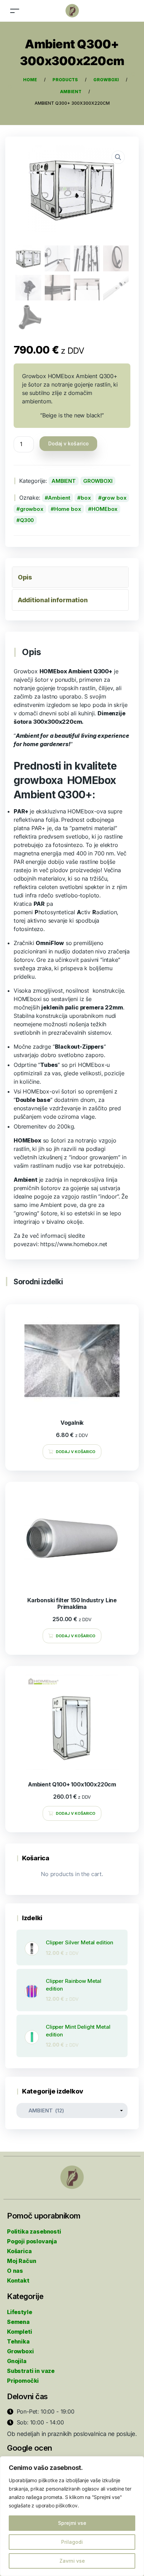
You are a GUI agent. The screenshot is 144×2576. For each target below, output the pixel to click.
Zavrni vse (72, 2561)
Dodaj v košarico (69, 443)
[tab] (70, 577)
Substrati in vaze (31, 2371)
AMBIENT (64, 481)
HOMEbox (105, 509)
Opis (25, 577)
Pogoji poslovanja (32, 2241)
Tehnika (18, 2341)
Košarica (19, 2251)
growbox (32, 509)
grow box (114, 498)
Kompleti (20, 2332)
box (86, 498)
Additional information (53, 600)
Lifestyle (19, 2312)
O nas (15, 2271)
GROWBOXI (98, 481)
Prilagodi (72, 2542)
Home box (68, 509)
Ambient (59, 498)
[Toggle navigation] (15, 11)
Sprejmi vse (72, 2523)
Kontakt (18, 2280)
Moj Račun (21, 2261)
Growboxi (20, 2351)
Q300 (27, 520)
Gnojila (17, 2361)
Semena (18, 2322)
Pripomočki (23, 2381)
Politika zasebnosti (34, 2231)
